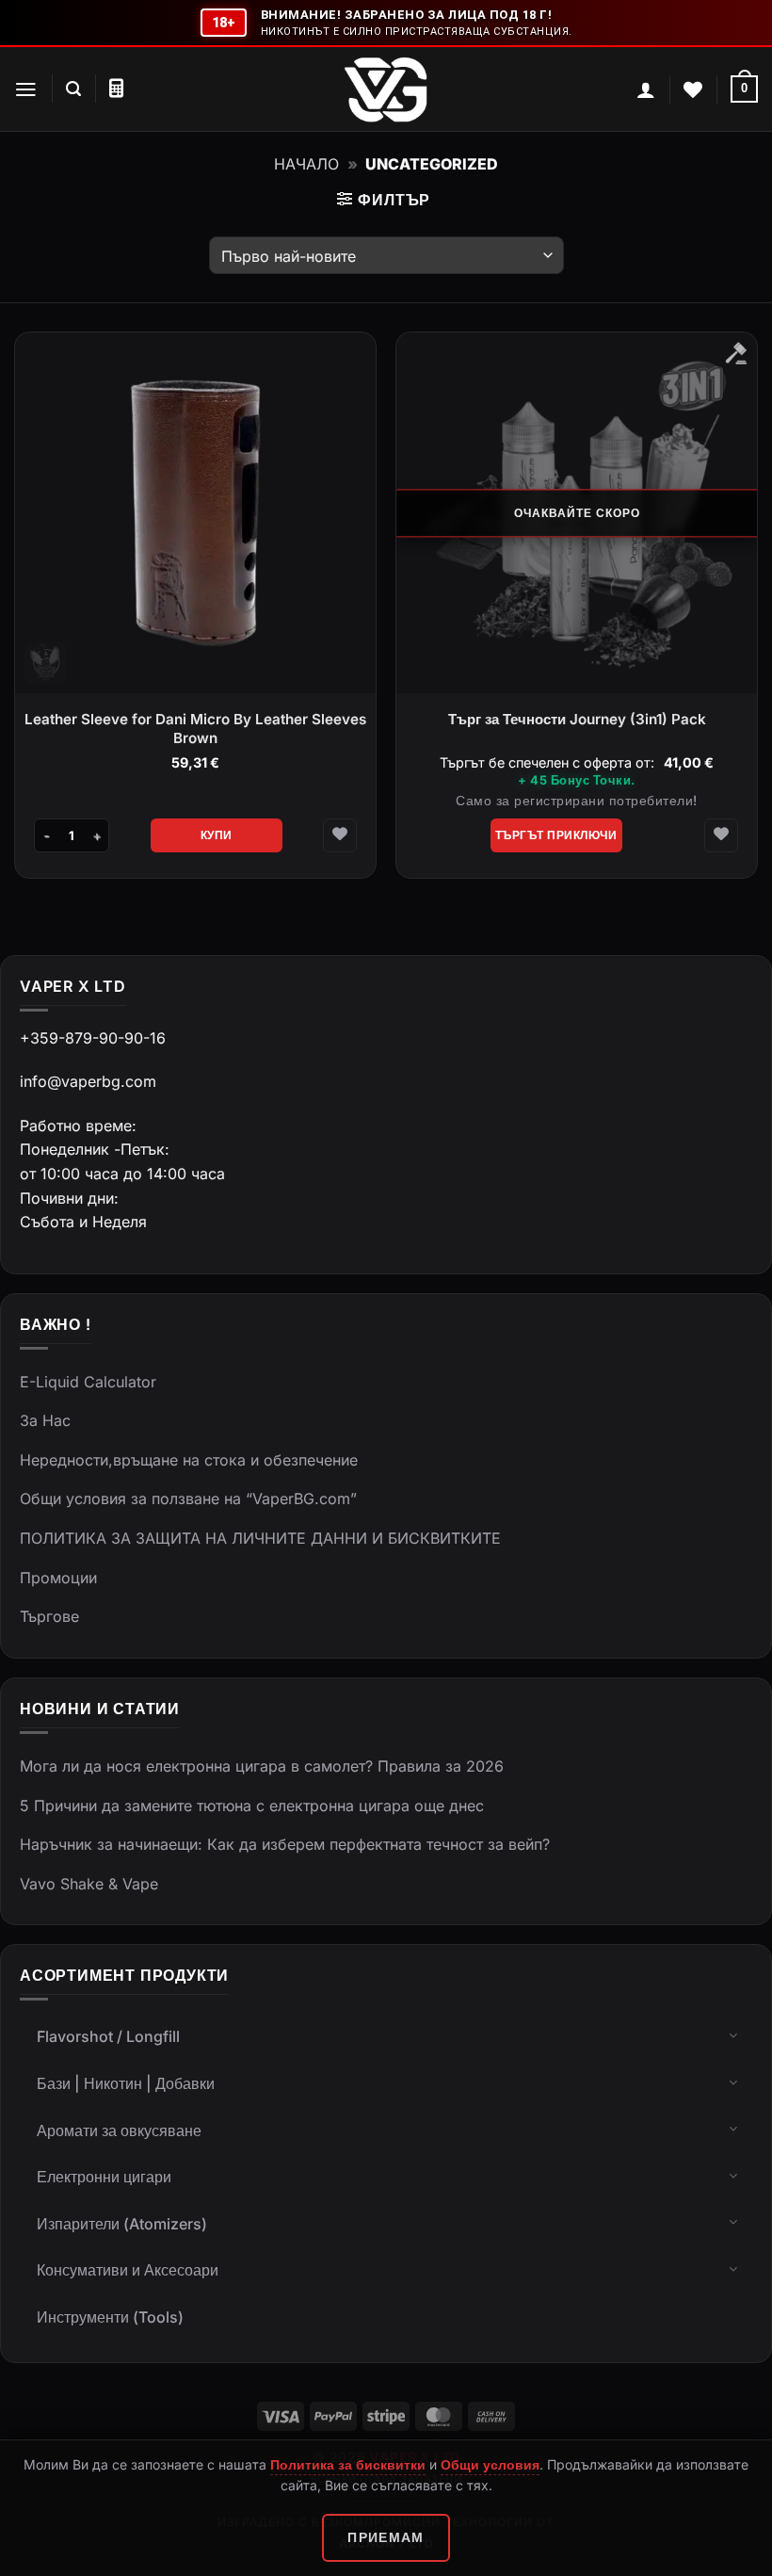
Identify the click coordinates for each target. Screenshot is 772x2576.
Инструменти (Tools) (110, 2317)
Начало (306, 164)
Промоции (58, 1578)
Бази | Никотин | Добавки (126, 2083)
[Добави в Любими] (340, 835)
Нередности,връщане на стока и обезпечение (189, 1460)
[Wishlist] (693, 89)
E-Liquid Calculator (88, 1382)
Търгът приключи (556, 835)
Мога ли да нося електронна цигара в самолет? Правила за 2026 (262, 1766)
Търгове (49, 1616)
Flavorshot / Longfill (108, 2036)
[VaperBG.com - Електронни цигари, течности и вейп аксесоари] (386, 89)
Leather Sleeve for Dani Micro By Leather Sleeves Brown (195, 729)
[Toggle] (733, 2034)
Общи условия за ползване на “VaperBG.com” (188, 1499)
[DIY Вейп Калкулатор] (116, 89)
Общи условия (490, 2464)
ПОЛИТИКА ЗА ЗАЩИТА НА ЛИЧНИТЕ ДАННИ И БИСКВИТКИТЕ (260, 1538)
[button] (26, 89)
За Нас (45, 1420)
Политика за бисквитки (348, 2464)
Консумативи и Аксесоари (128, 2270)
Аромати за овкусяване (119, 2130)
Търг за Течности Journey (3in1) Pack (577, 719)
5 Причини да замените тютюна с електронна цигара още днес (252, 1806)
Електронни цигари (104, 2177)
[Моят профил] (646, 89)
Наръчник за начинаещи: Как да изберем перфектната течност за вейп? (285, 1844)
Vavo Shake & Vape (89, 1884)
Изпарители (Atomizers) (122, 2224)
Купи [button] (217, 835)
